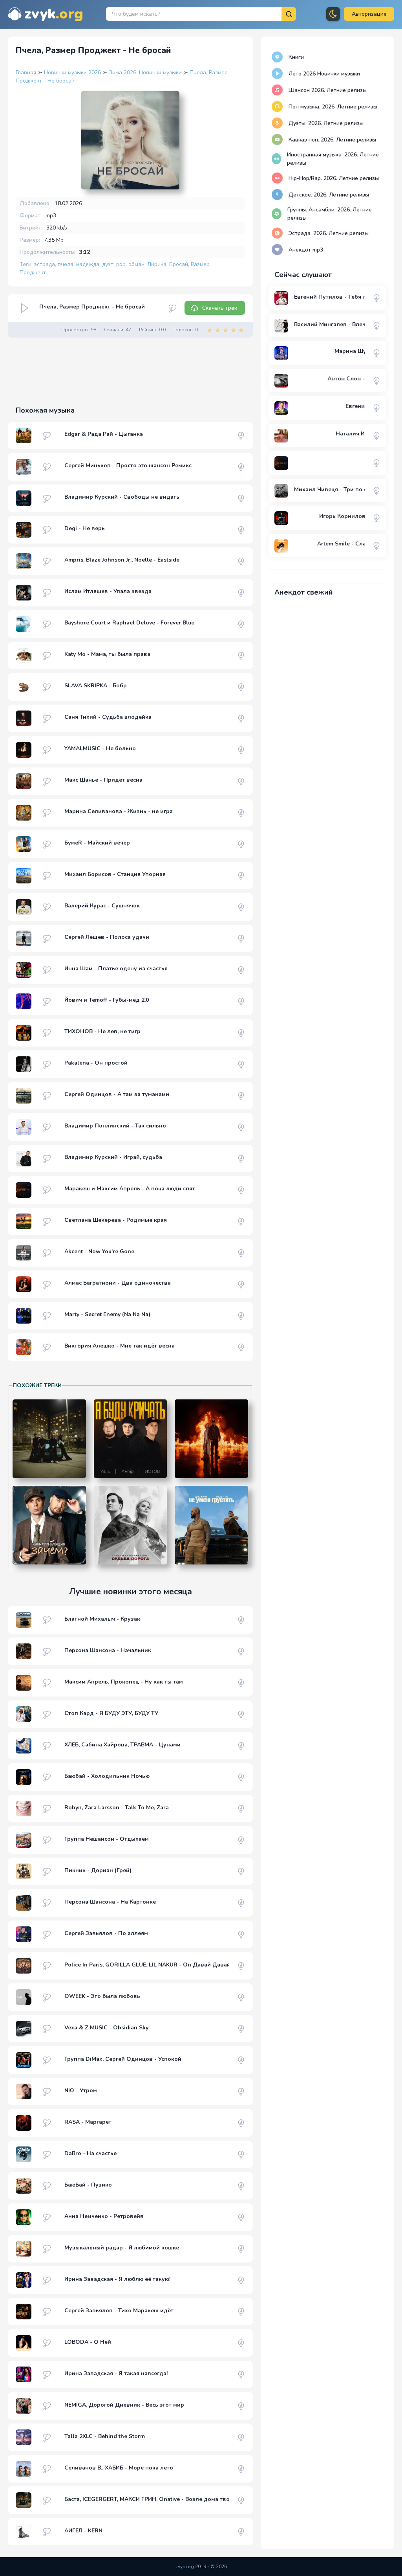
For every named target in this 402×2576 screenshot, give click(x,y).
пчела (66, 264)
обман (136, 264)
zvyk (54, 14)
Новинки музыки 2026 (73, 73)
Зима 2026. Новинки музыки (146, 73)
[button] (369, 14)
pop (121, 264)
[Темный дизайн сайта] (333, 14)
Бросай (179, 264)
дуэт (108, 264)
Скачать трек (220, 308)
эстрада (45, 264)
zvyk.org (185, 2567)
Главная (26, 73)
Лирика (157, 264)
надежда (88, 264)
